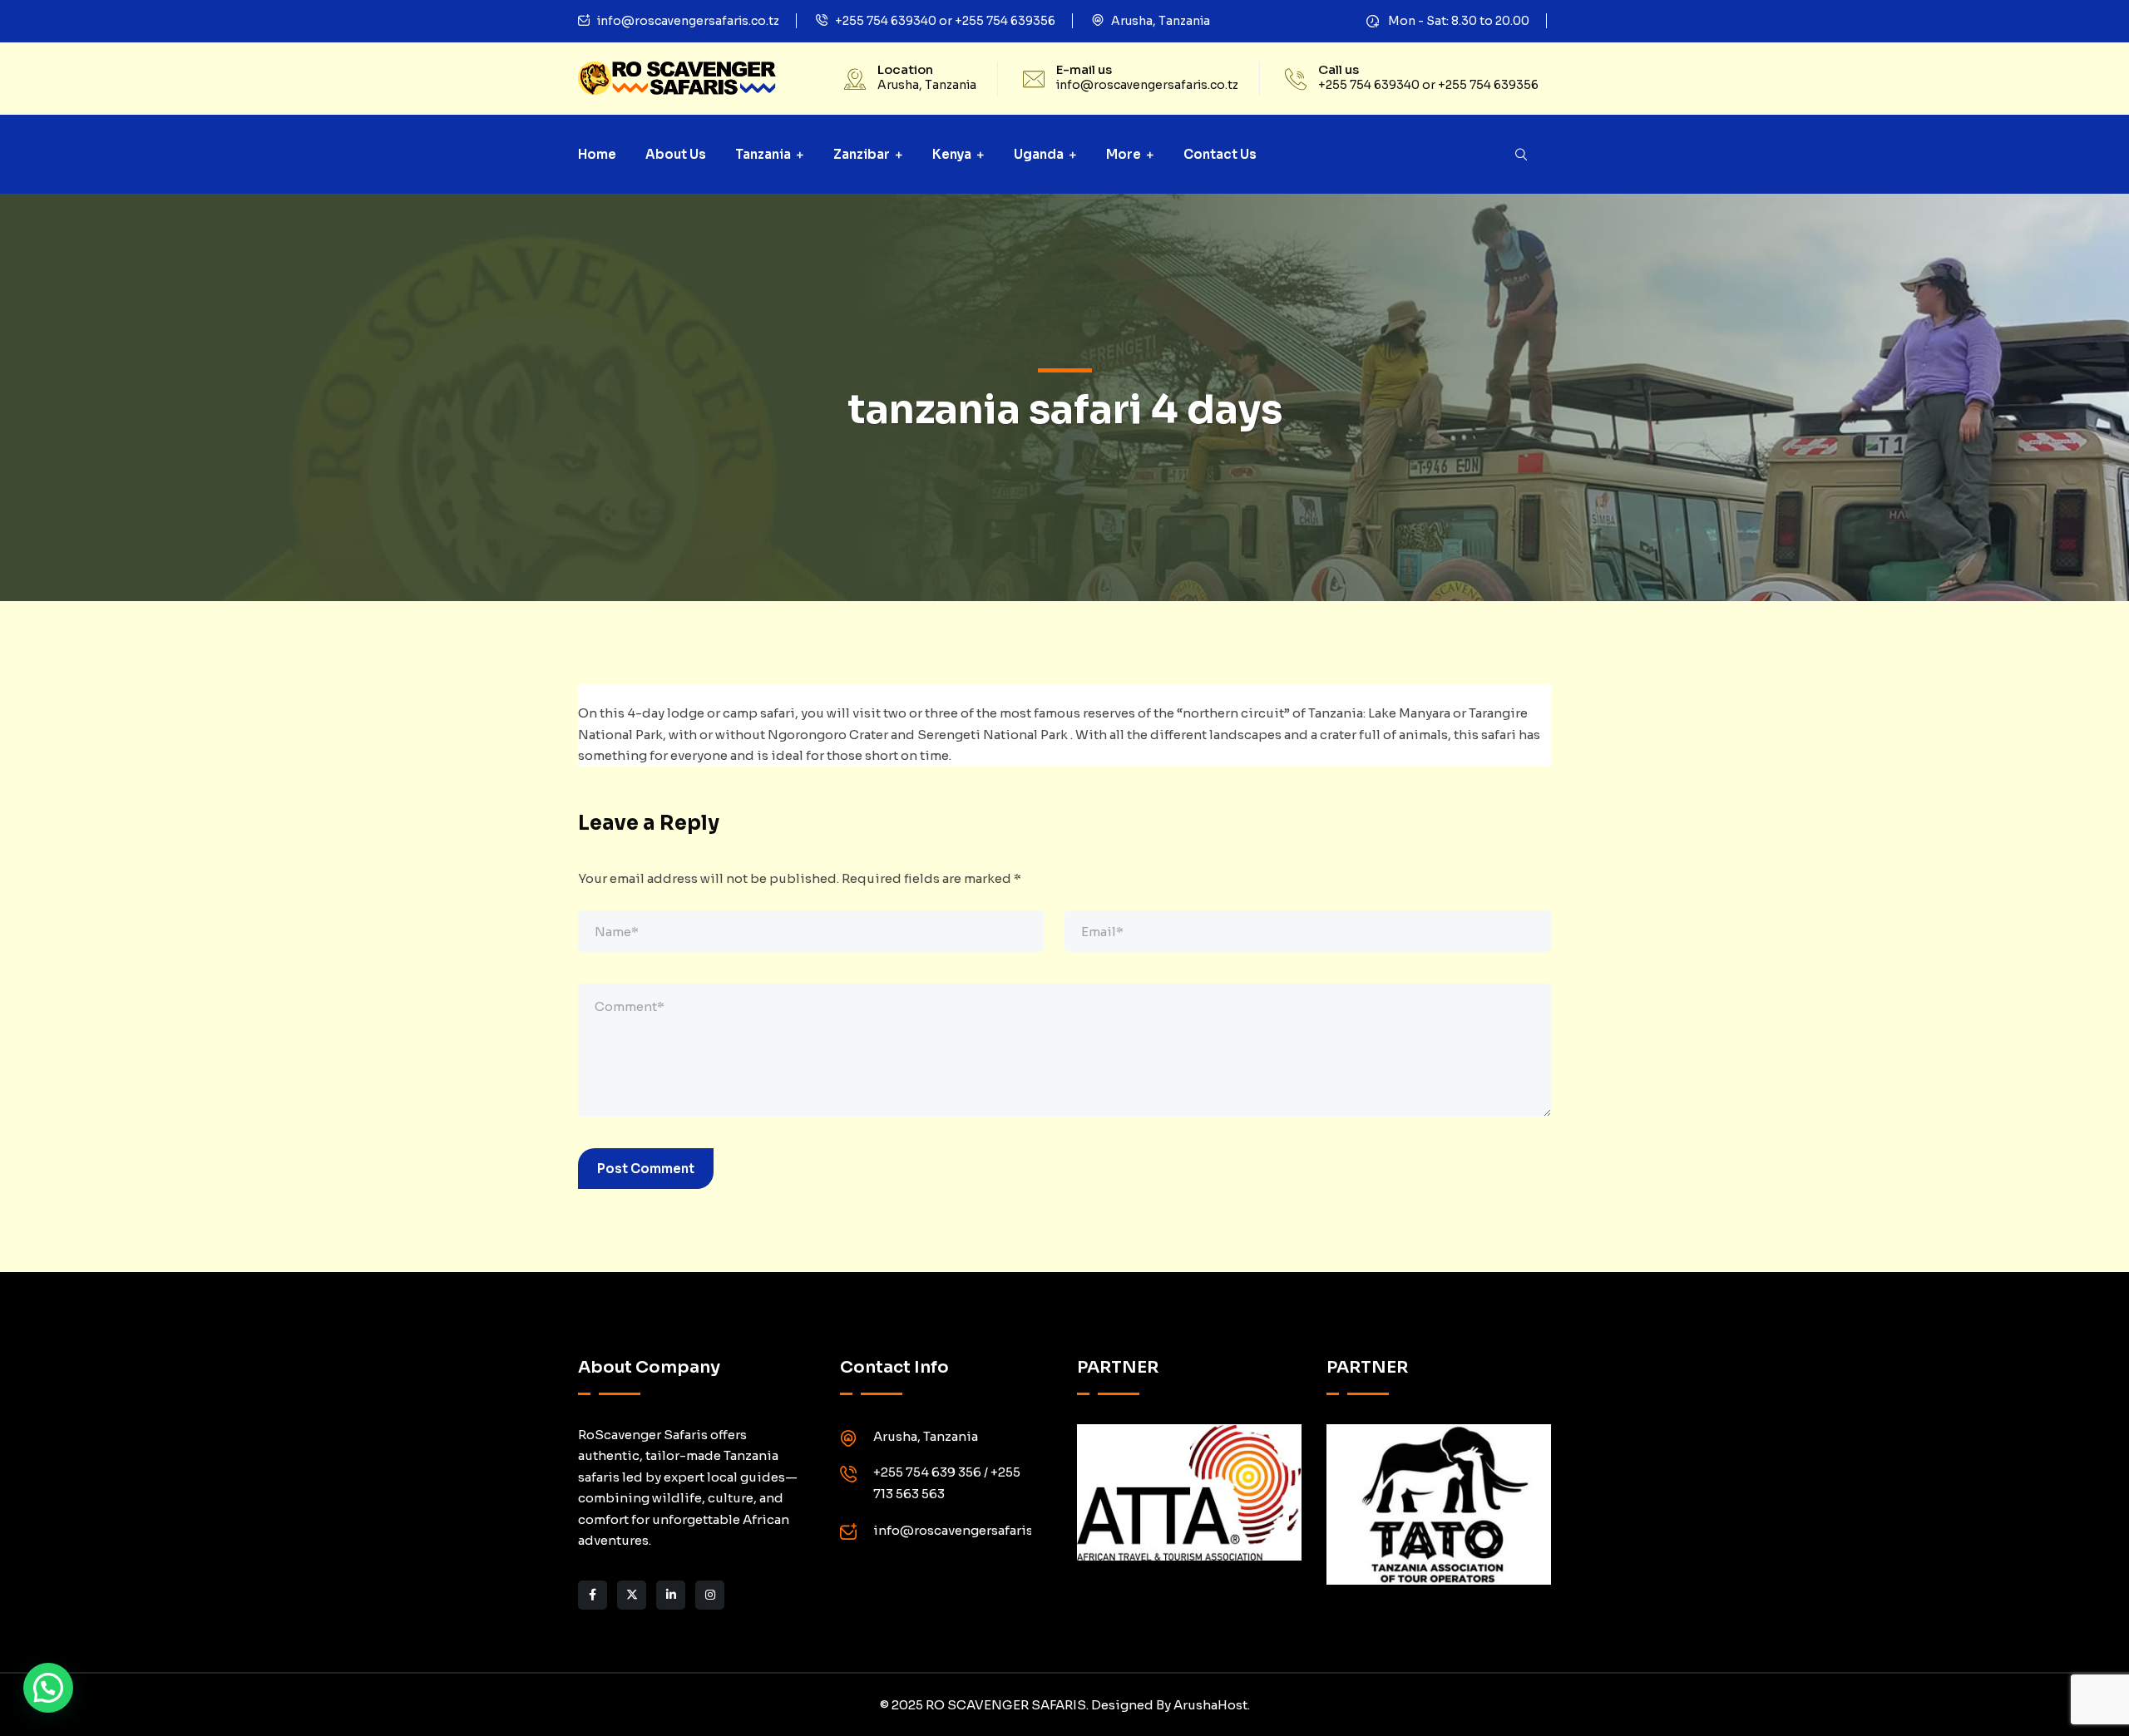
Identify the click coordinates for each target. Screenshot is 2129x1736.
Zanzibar (862, 154)
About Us (676, 154)
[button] (48, 1688)
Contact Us (1220, 154)
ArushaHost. (1212, 1705)
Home (597, 154)
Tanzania (763, 154)
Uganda (1039, 154)
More (1124, 154)
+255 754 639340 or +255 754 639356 (945, 21)
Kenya (952, 154)
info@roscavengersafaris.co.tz (688, 21)
